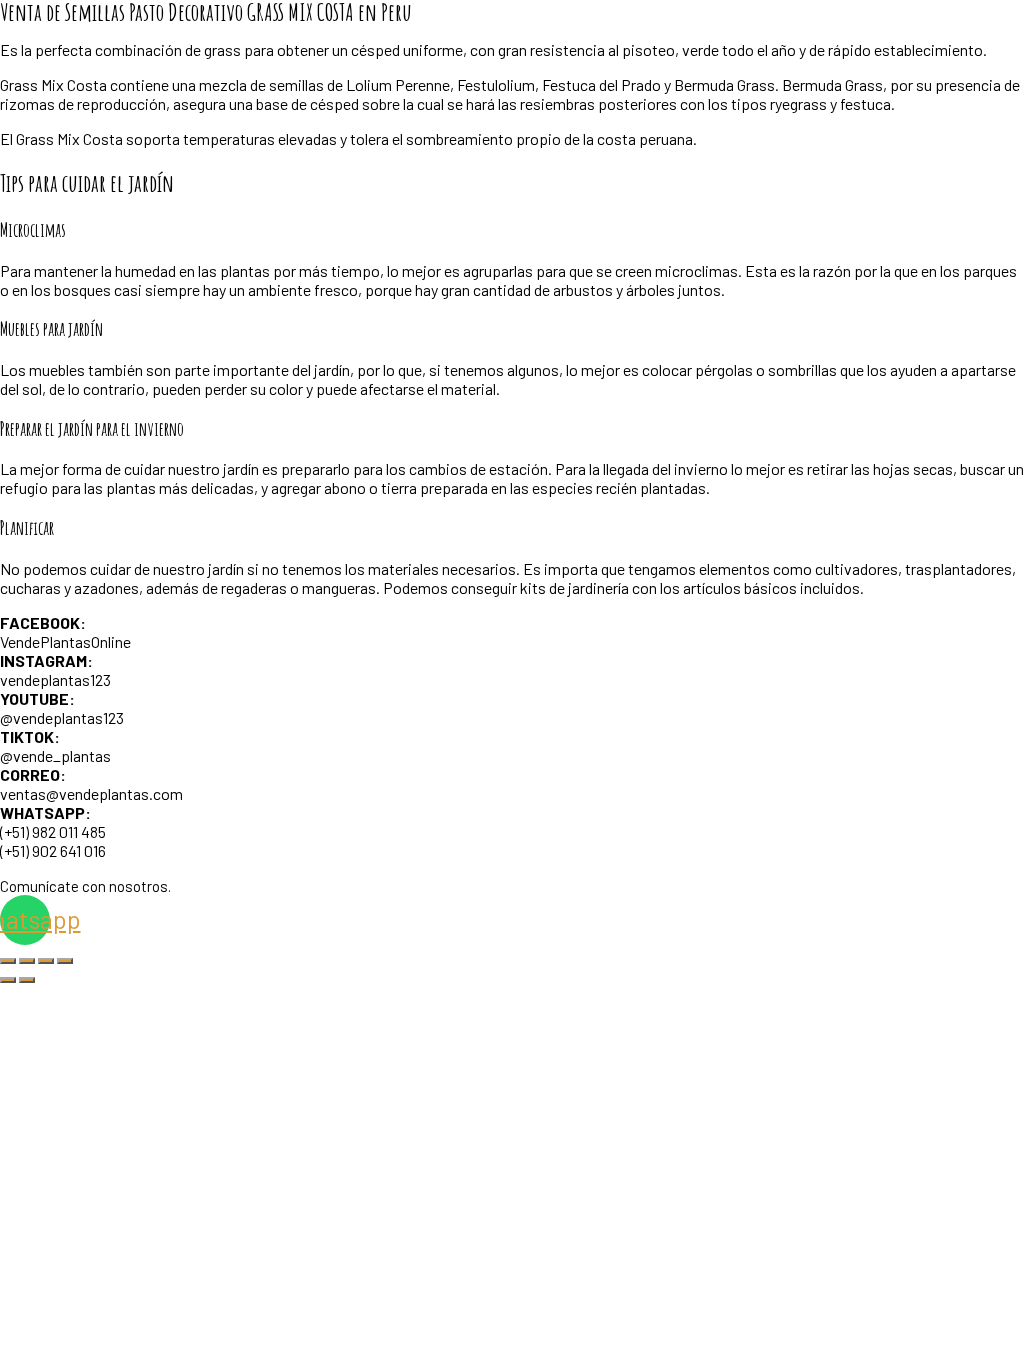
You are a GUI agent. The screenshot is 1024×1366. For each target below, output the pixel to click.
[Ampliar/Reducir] (8, 961)
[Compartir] (46, 961)
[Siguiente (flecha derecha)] (27, 980)
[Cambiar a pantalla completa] (27, 961)
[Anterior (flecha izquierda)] (8, 980)
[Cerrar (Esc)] (65, 961)
